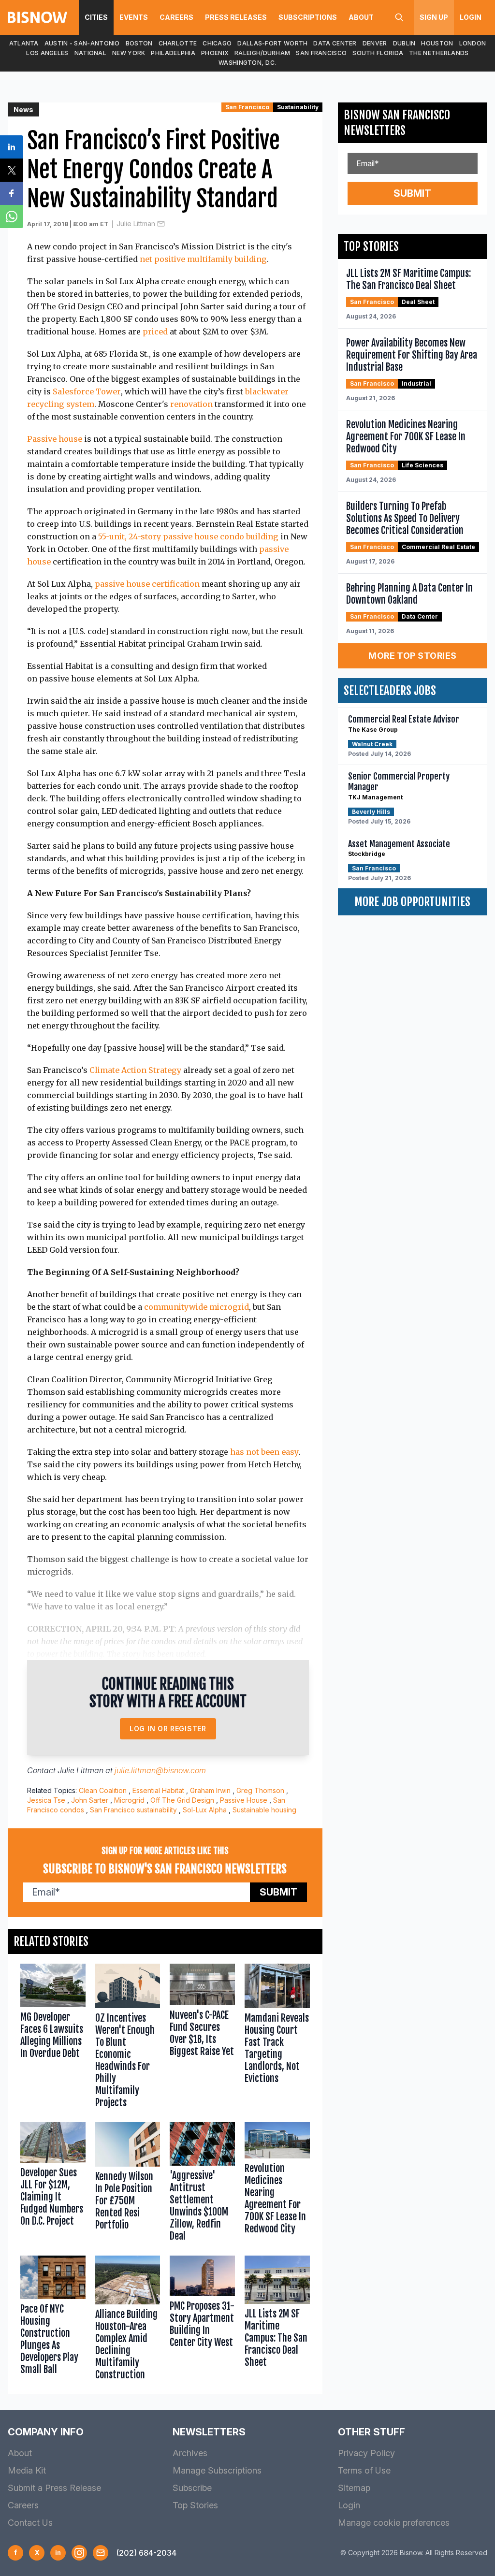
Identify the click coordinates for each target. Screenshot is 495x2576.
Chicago (217, 43)
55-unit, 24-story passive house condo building (188, 536)
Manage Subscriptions (217, 2470)
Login (471, 17)
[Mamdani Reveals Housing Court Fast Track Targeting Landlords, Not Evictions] (277, 2038)
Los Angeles (47, 53)
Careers (176, 17)
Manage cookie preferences (394, 2523)
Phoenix (215, 53)
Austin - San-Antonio (82, 43)
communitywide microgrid (197, 1307)
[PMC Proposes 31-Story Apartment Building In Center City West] (202, 2320)
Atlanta (24, 43)
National (90, 53)
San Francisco (321, 53)
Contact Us (30, 2523)
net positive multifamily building (203, 259)
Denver (375, 43)
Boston (139, 43)
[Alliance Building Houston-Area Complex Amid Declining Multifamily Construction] (128, 2320)
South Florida (378, 53)
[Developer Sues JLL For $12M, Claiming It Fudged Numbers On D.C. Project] (53, 2184)
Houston (437, 43)
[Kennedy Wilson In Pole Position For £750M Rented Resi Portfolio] (128, 2184)
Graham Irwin (210, 1790)
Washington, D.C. (247, 63)
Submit (278, 1892)
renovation (191, 404)
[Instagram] (79, 2553)
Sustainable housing (264, 1810)
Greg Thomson (260, 1790)
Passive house (55, 439)
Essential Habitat (158, 1790)
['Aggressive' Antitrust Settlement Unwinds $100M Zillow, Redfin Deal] (202, 2184)
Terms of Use (364, 2470)
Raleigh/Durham (262, 53)
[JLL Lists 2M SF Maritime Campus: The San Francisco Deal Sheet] (277, 2320)
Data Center (335, 43)
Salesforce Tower (87, 391)
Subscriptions (308, 17)
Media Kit (27, 2470)
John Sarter (90, 1800)
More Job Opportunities (412, 902)
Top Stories (195, 2505)
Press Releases (236, 17)
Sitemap (354, 2488)
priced (155, 332)
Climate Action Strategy (135, 1070)
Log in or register (168, 1729)
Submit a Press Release (54, 2488)
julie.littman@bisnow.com (160, 1770)
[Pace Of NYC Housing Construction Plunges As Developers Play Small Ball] (53, 2320)
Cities (96, 17)
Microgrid (129, 1800)
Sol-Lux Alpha (205, 1810)
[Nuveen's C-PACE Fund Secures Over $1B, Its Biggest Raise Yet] (202, 2038)
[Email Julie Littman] (161, 224)
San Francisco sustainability (133, 1810)
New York (129, 53)
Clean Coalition (103, 1790)
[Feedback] (101, 2553)
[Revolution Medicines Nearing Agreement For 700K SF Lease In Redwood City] (277, 2184)
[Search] (399, 17)
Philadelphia (173, 53)
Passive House (244, 1800)
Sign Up (434, 17)
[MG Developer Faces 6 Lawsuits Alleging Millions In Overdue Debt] (53, 2038)
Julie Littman (136, 224)
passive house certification (146, 584)
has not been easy (264, 1452)
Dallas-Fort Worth (272, 43)
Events (134, 17)
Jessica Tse (46, 1800)
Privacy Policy (366, 2453)
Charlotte (178, 43)
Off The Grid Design (182, 1800)
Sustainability (298, 107)
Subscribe (192, 2488)
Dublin (404, 43)
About (361, 17)
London (473, 43)
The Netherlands (439, 53)
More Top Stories (412, 656)
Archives (190, 2453)
